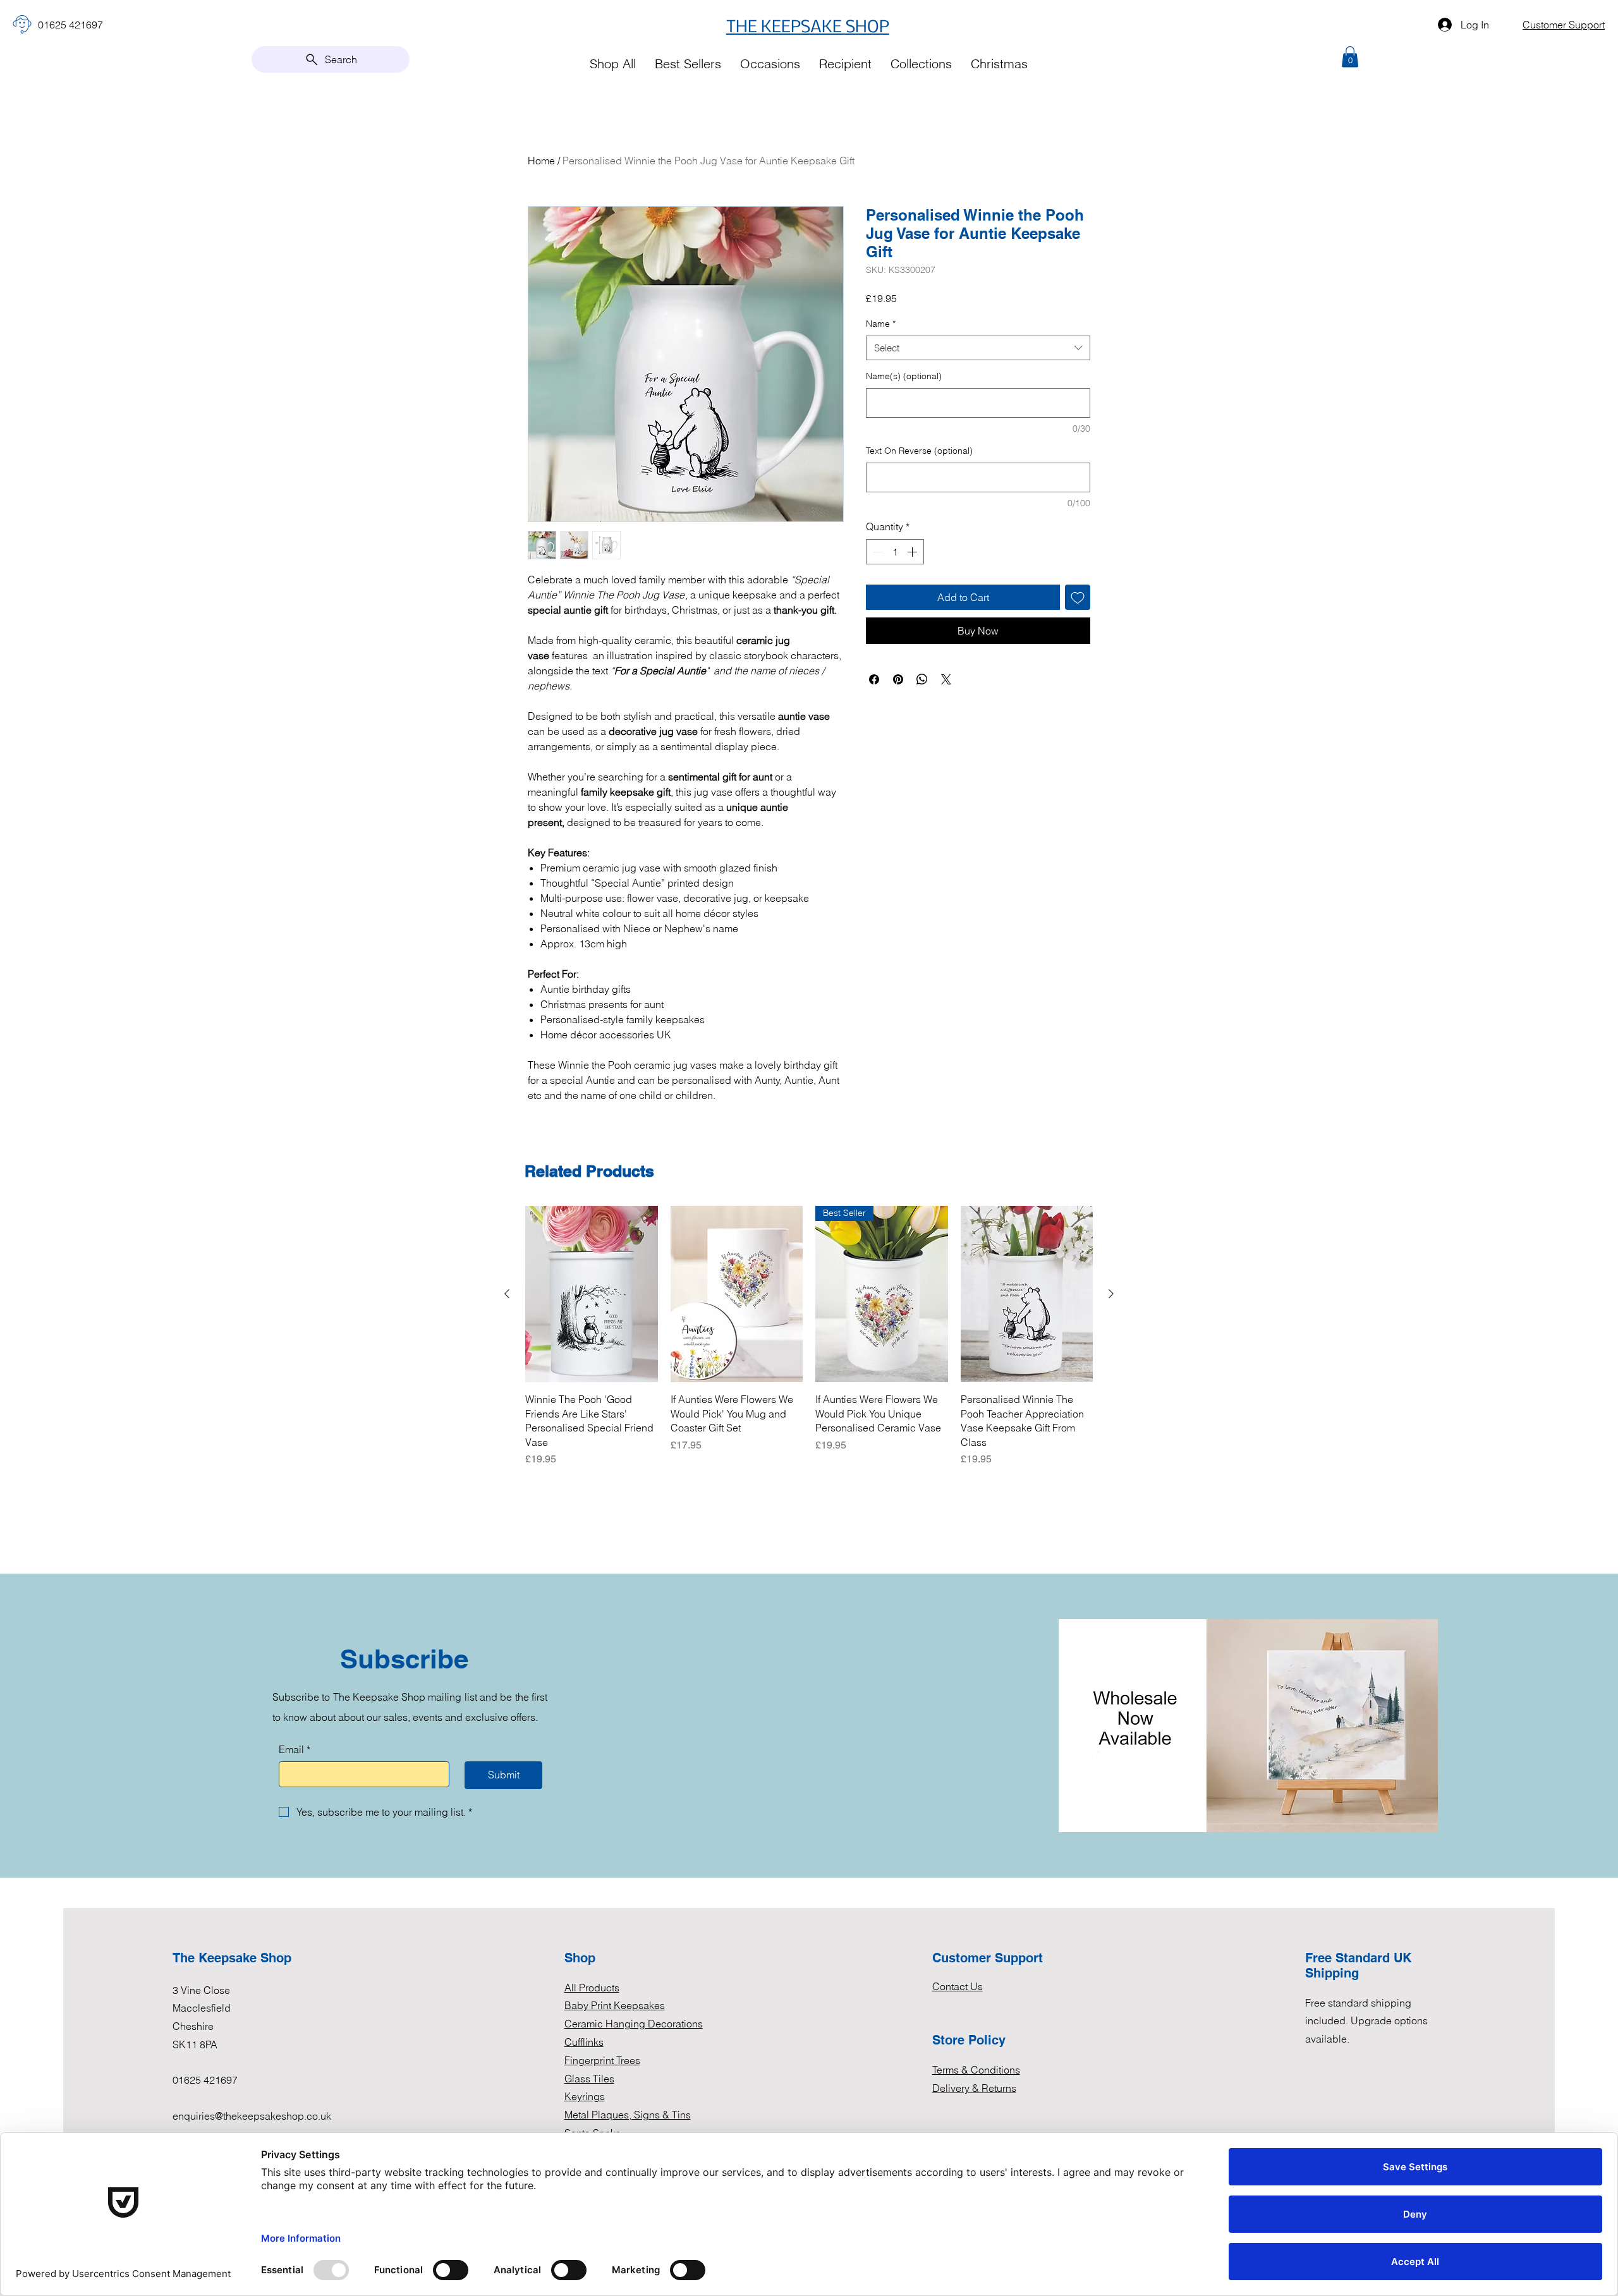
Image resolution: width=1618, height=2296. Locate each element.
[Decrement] (877, 552)
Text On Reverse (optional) (919, 451)
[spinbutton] (895, 552)
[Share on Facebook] (874, 679)
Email (295, 1749)
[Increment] (913, 552)
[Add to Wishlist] (1078, 597)
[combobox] (978, 348)
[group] (809, 1336)
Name (881, 324)
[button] (1350, 57)
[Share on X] (946, 679)
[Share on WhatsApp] (922, 679)
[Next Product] (1111, 1294)
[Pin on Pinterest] (898, 679)
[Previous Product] (507, 1294)
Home (541, 161)
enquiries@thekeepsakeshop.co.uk (252, 2116)
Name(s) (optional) (904, 376)
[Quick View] (592, 1294)
